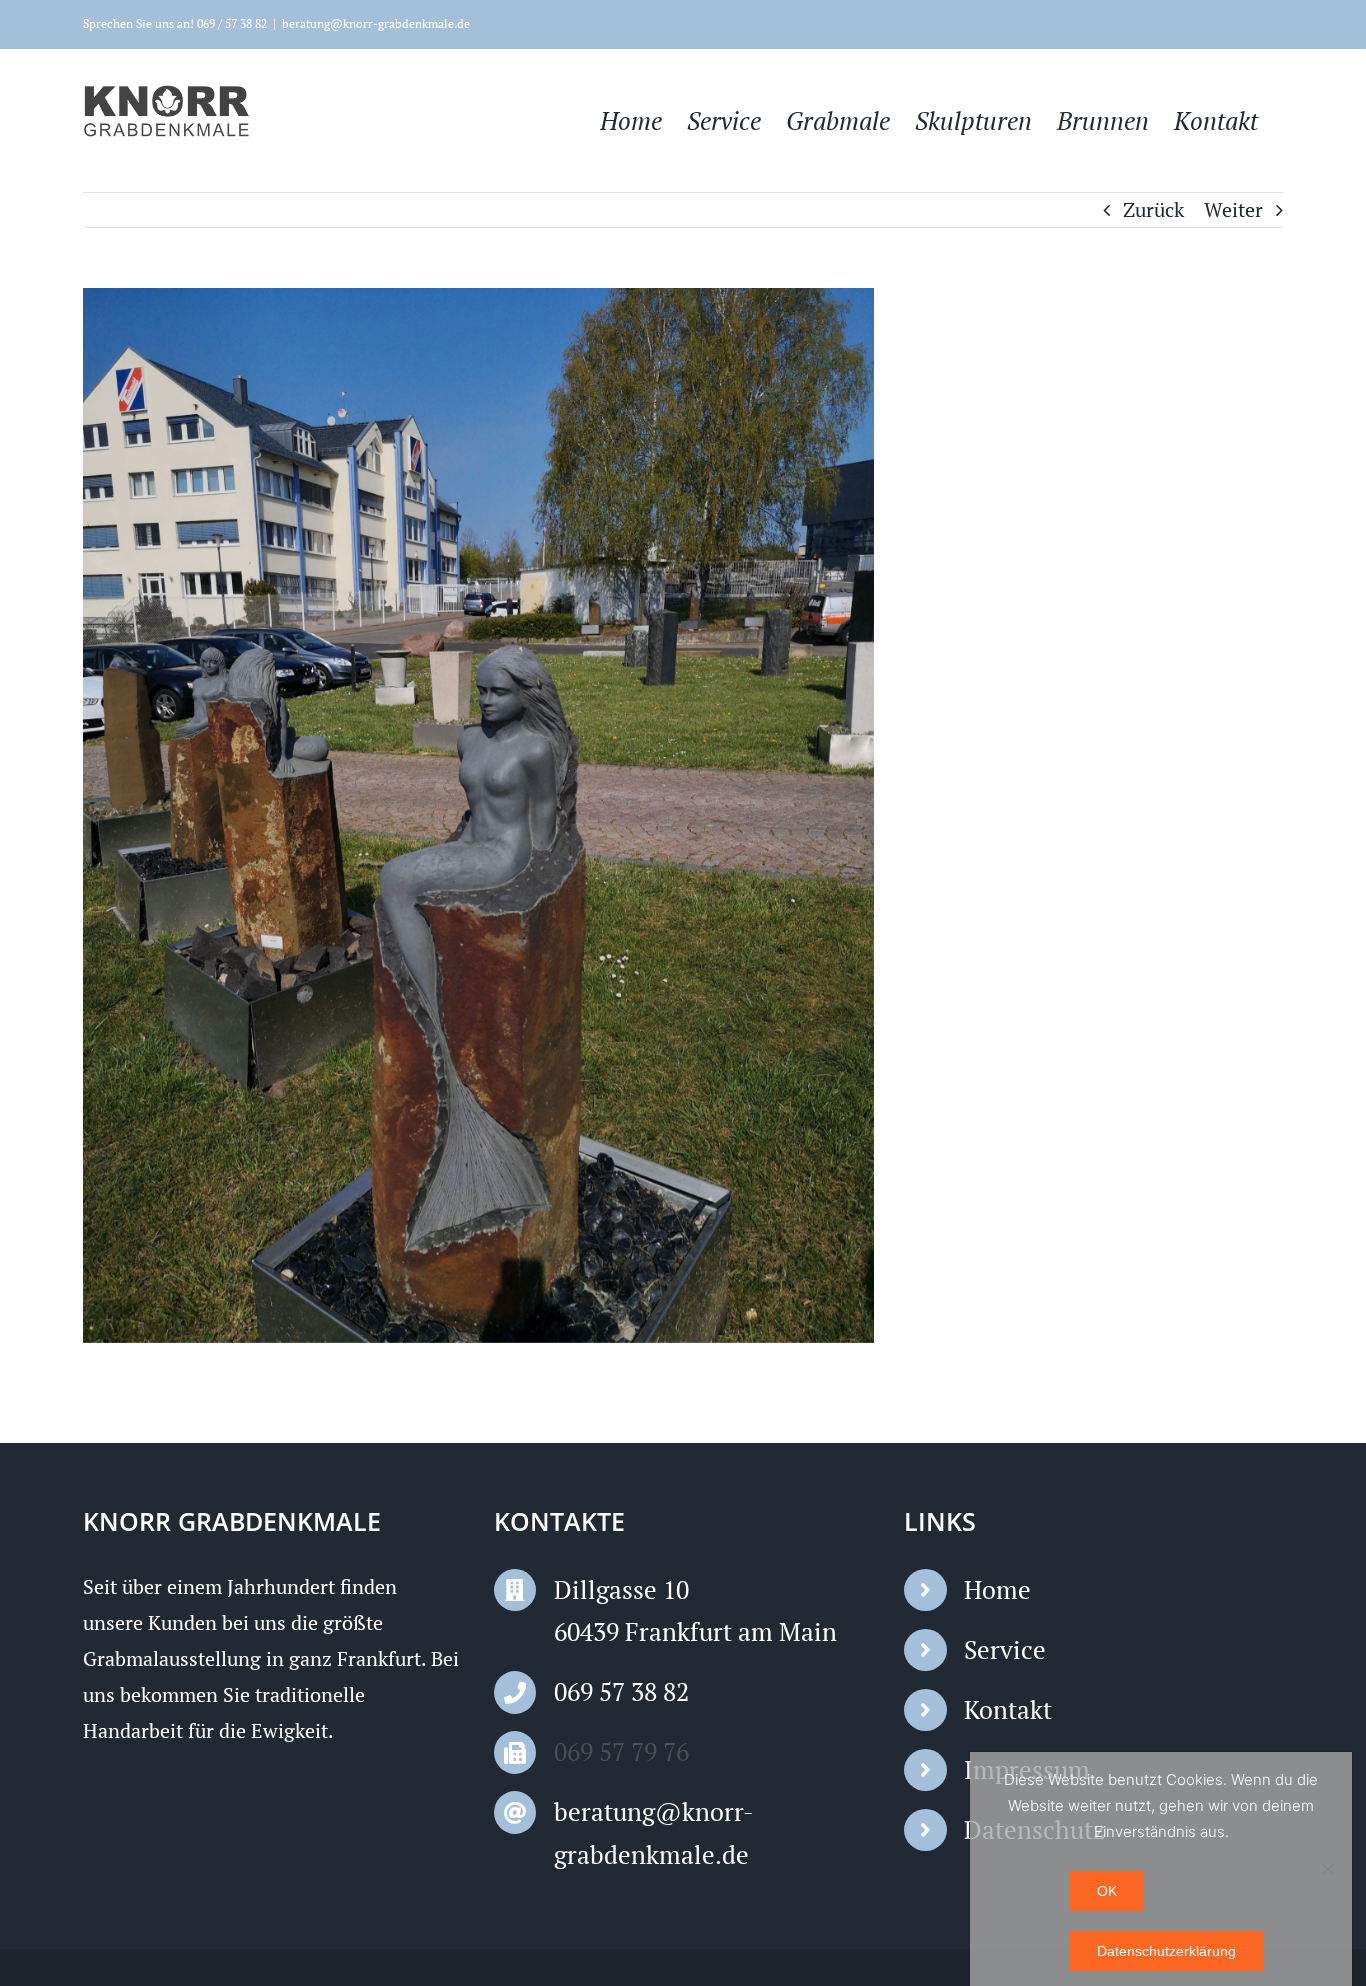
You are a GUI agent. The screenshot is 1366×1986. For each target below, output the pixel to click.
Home (997, 1589)
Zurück (1153, 209)
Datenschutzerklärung (1166, 1951)
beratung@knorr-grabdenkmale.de (376, 23)
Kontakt (1008, 1709)
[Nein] (1327, 1869)
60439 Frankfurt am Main (695, 1631)
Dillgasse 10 (621, 1589)
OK (1107, 1891)
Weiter (1233, 209)
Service (1005, 1649)
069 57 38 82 (621, 1691)
